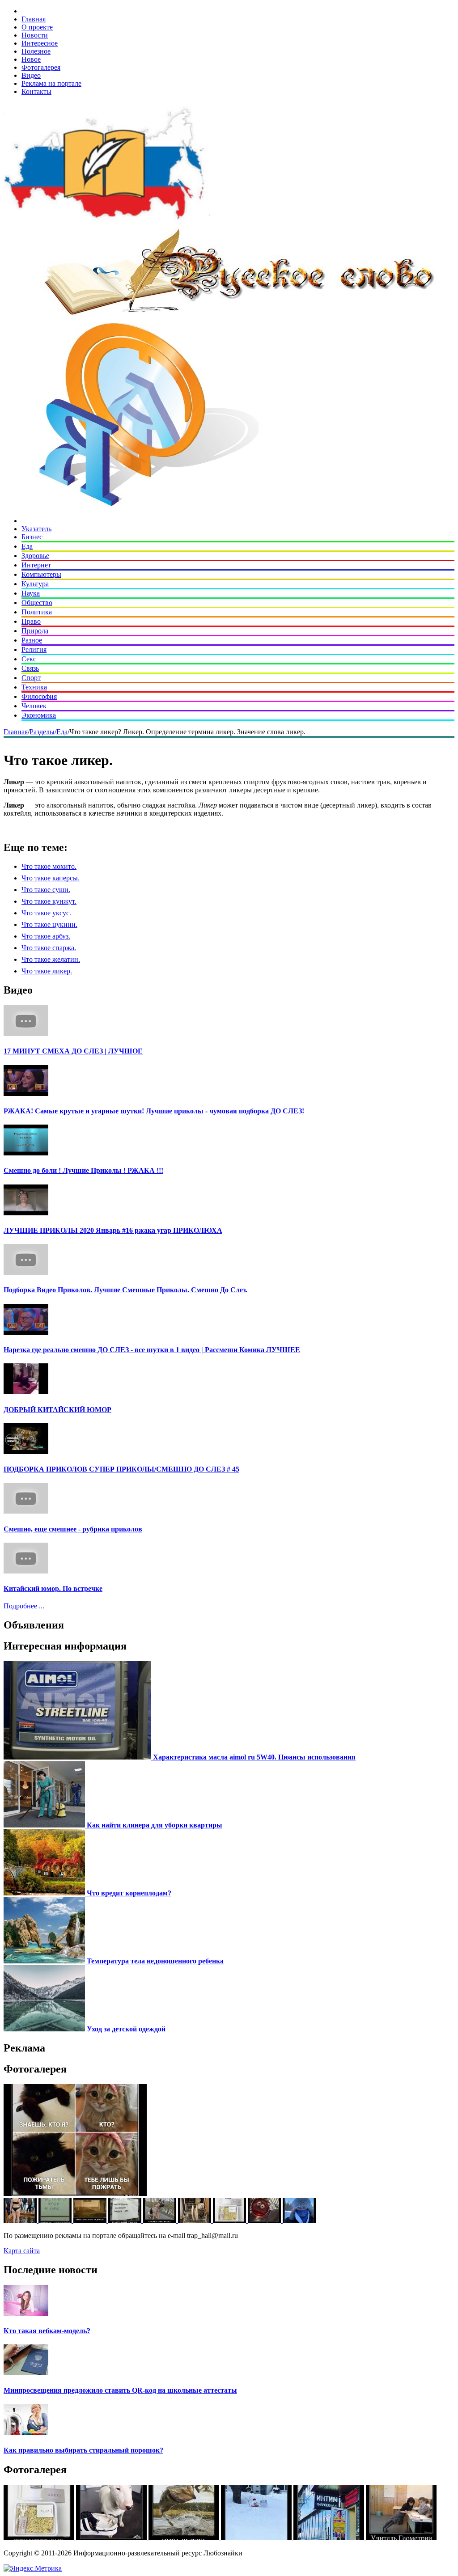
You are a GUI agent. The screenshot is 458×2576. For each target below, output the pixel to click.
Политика (37, 612)
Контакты (36, 91)
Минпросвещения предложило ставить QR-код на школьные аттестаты (120, 2390)
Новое (31, 59)
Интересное (40, 43)
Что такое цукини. (49, 924)
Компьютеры (41, 574)
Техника (34, 687)
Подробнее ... (24, 1606)
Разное (32, 640)
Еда (27, 546)
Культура (35, 584)
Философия (39, 696)
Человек (34, 706)
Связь (30, 668)
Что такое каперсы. (51, 878)
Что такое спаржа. (49, 948)
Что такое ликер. (47, 971)
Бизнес (32, 537)
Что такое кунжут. (49, 901)
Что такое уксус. (46, 913)
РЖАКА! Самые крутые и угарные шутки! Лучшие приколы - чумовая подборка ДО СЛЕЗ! (154, 1111)
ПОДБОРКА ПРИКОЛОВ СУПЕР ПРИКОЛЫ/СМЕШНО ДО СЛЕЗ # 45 (121, 1469)
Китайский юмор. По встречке (53, 1588)
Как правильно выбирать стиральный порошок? (83, 2450)
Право (31, 621)
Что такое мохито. (49, 866)
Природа (35, 631)
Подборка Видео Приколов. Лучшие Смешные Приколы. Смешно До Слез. (125, 1290)
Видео (31, 75)
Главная (34, 19)
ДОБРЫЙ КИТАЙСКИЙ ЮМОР (57, 1410)
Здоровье (35, 556)
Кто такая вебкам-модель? (47, 2331)
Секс (29, 659)
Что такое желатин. (51, 959)
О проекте (37, 27)
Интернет (36, 565)
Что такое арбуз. (46, 936)
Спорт (31, 678)
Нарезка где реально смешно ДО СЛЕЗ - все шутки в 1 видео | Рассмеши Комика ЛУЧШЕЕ (152, 1350)
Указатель (36, 529)
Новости (35, 35)
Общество (37, 603)
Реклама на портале (51, 83)
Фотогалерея (41, 67)
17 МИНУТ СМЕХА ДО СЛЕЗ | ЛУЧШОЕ (73, 1051)
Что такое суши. (46, 890)
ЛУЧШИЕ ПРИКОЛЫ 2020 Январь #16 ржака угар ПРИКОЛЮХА (113, 1230)
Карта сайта (22, 2251)
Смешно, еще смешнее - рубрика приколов (73, 1529)
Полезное (36, 51)
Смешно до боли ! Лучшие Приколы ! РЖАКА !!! (83, 1170)
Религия (34, 649)
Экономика (39, 715)
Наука (31, 593)
